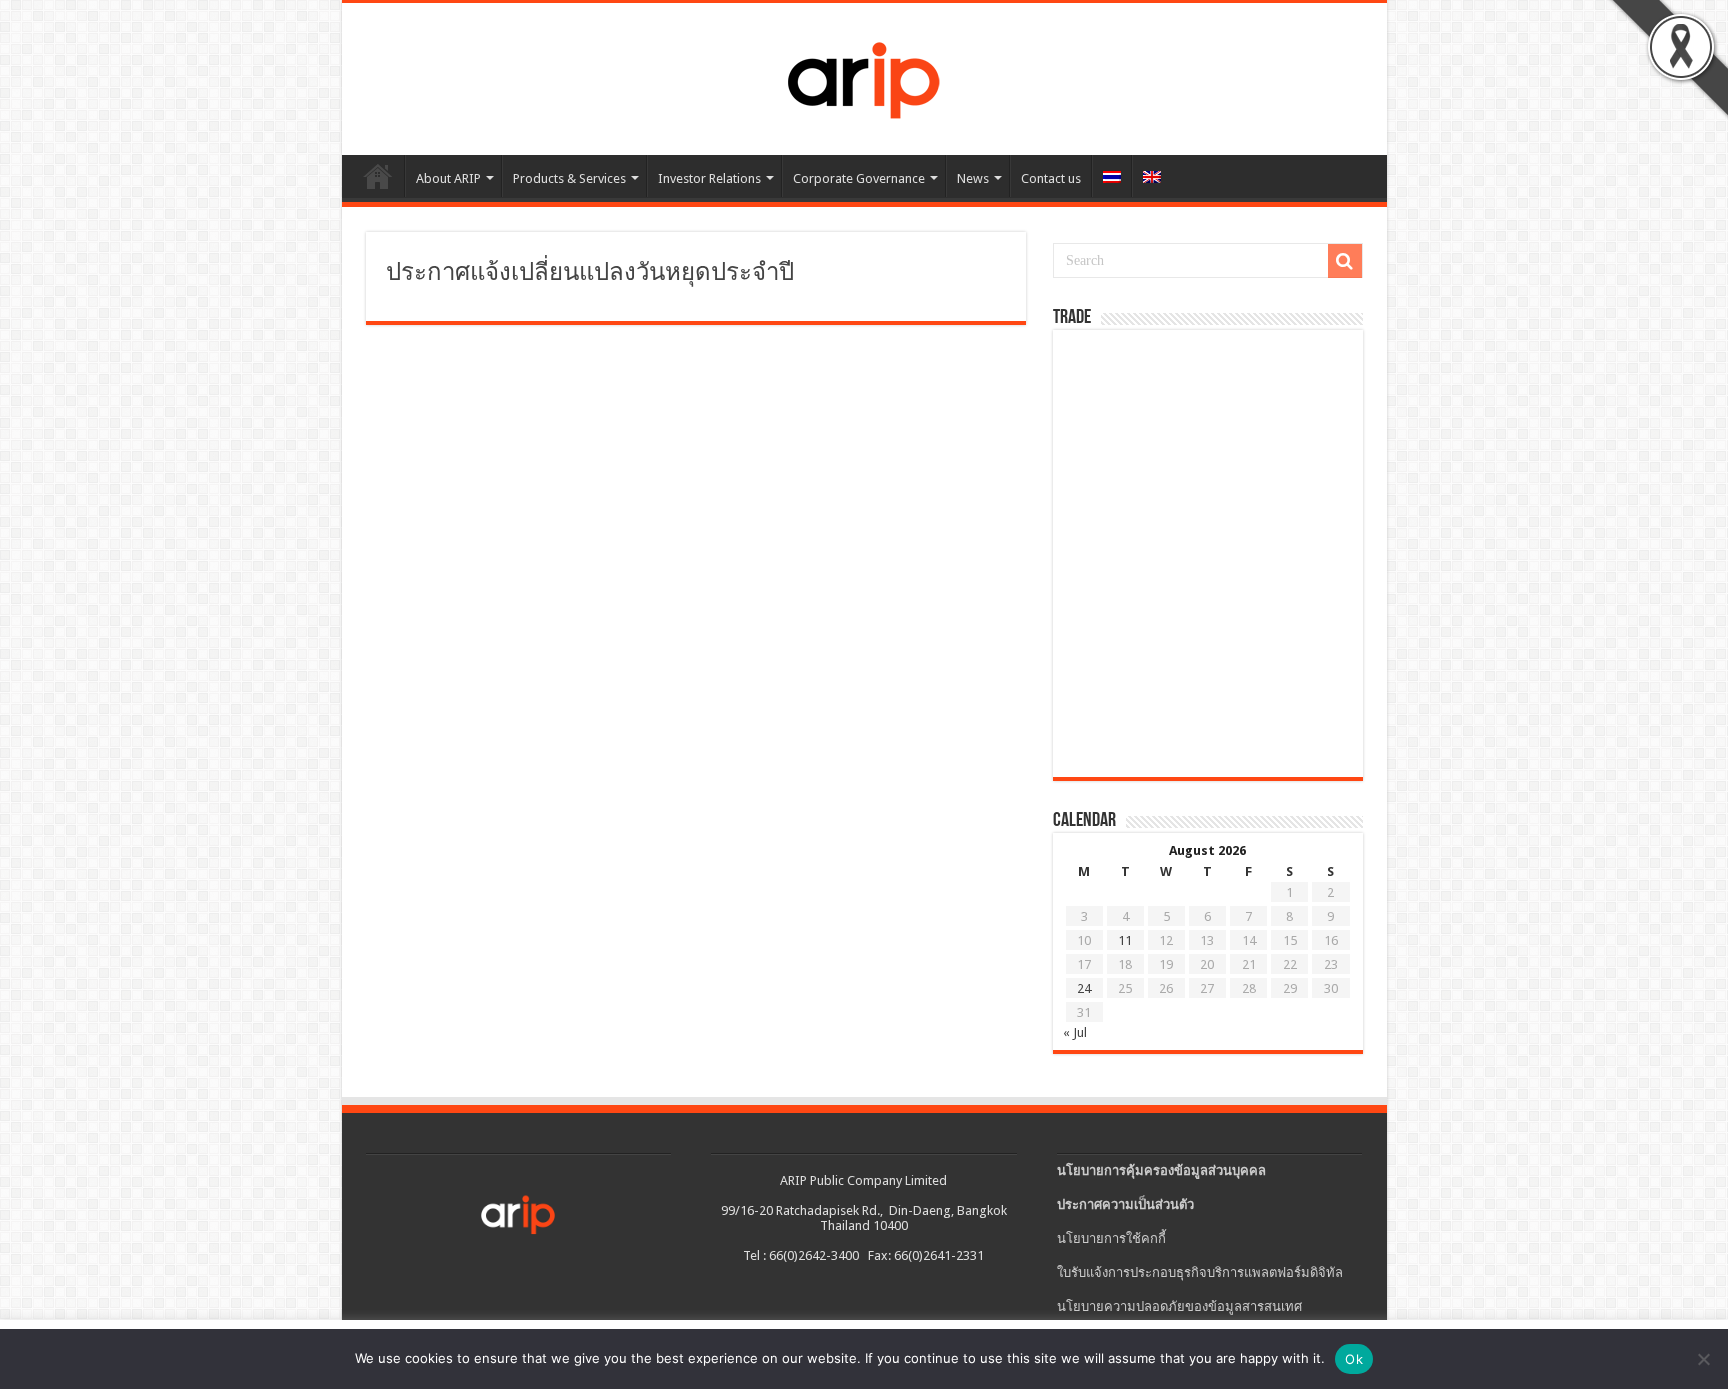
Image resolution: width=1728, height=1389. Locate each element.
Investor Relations (709, 178)
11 (1125, 940)
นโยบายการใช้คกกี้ (1111, 1238)
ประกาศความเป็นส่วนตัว (1125, 1204)
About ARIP (448, 178)
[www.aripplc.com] (864, 75)
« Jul (1075, 1032)
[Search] (1345, 261)
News (973, 178)
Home (378, 176)
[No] (1703, 1359)
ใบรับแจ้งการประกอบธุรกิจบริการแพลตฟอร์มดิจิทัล (1200, 1272)
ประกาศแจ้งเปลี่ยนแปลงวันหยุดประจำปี (590, 274)
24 (1084, 988)
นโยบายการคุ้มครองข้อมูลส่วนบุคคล (1161, 1170)
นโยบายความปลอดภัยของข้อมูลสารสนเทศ (1179, 1306)
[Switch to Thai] (1111, 176)
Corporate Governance (859, 178)
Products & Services (569, 178)
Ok (1354, 1359)
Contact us (1051, 178)
